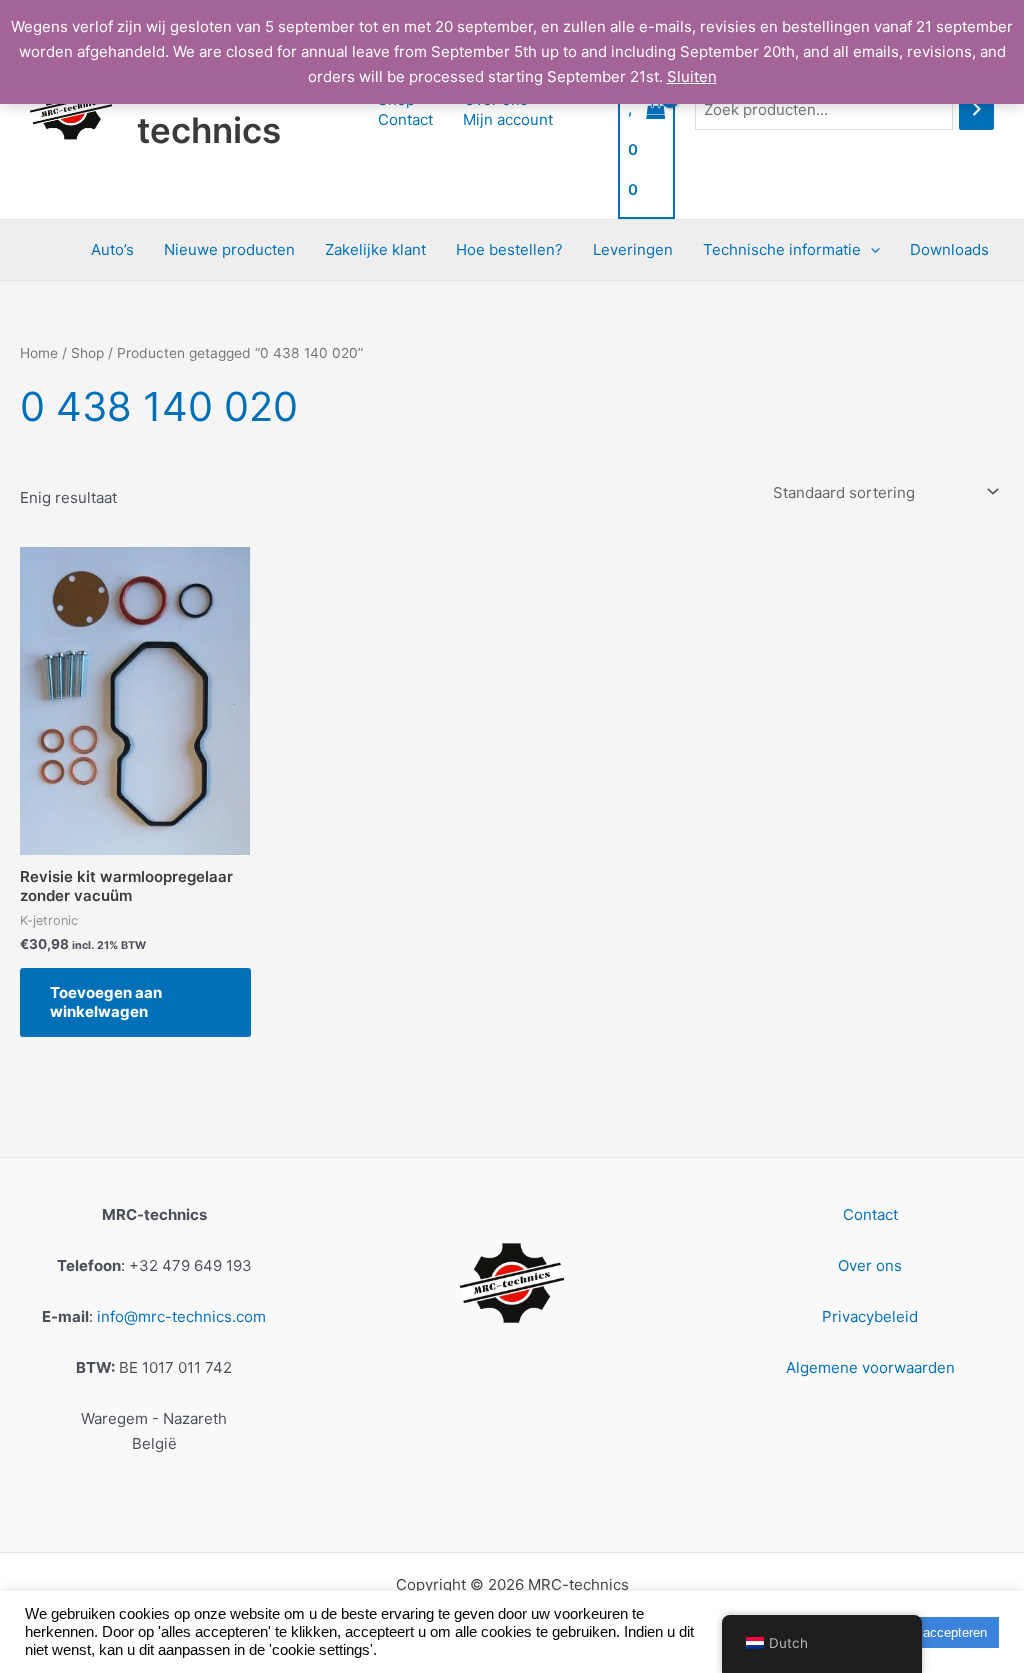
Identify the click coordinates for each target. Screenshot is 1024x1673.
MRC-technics (209, 109)
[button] (870, 250)
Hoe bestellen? (509, 249)
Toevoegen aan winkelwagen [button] (106, 1002)
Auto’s (112, 249)
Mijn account (508, 119)
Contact (405, 119)
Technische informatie (782, 249)
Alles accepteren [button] (938, 1632)
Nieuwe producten (229, 249)
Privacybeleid (870, 1316)
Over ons (870, 1265)
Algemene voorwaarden (870, 1367)
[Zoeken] (976, 109)
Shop (87, 353)
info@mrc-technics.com (181, 1316)
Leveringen (633, 249)
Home (39, 353)
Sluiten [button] (692, 76)
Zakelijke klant (375, 249)
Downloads (949, 249)
